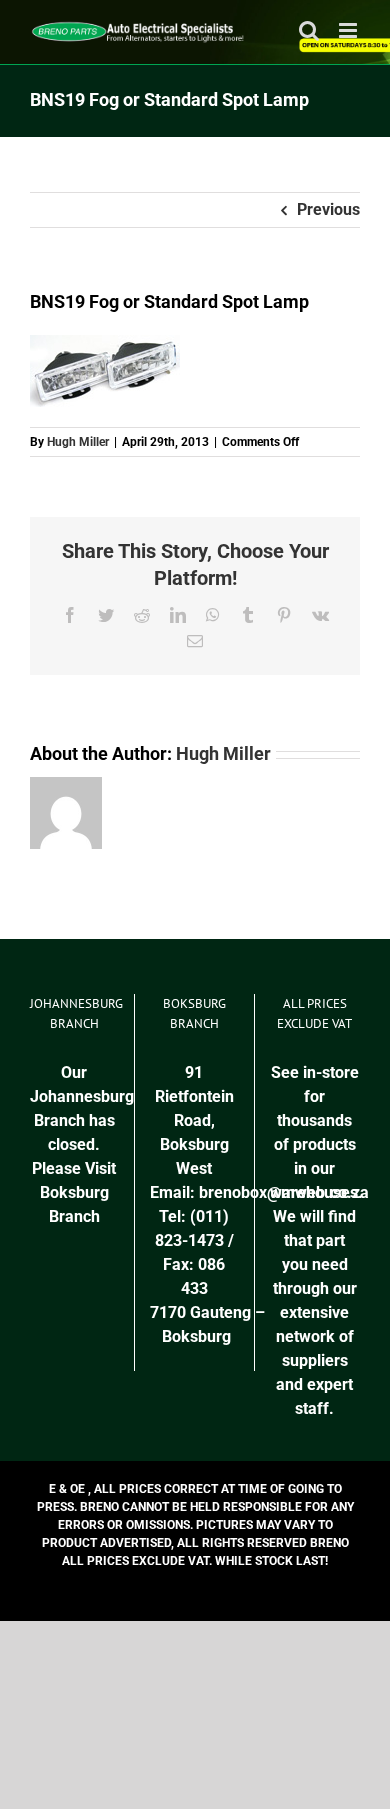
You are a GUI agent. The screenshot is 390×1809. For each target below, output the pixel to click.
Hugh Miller (78, 442)
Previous (328, 209)
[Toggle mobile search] (309, 30)
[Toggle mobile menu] (349, 30)
